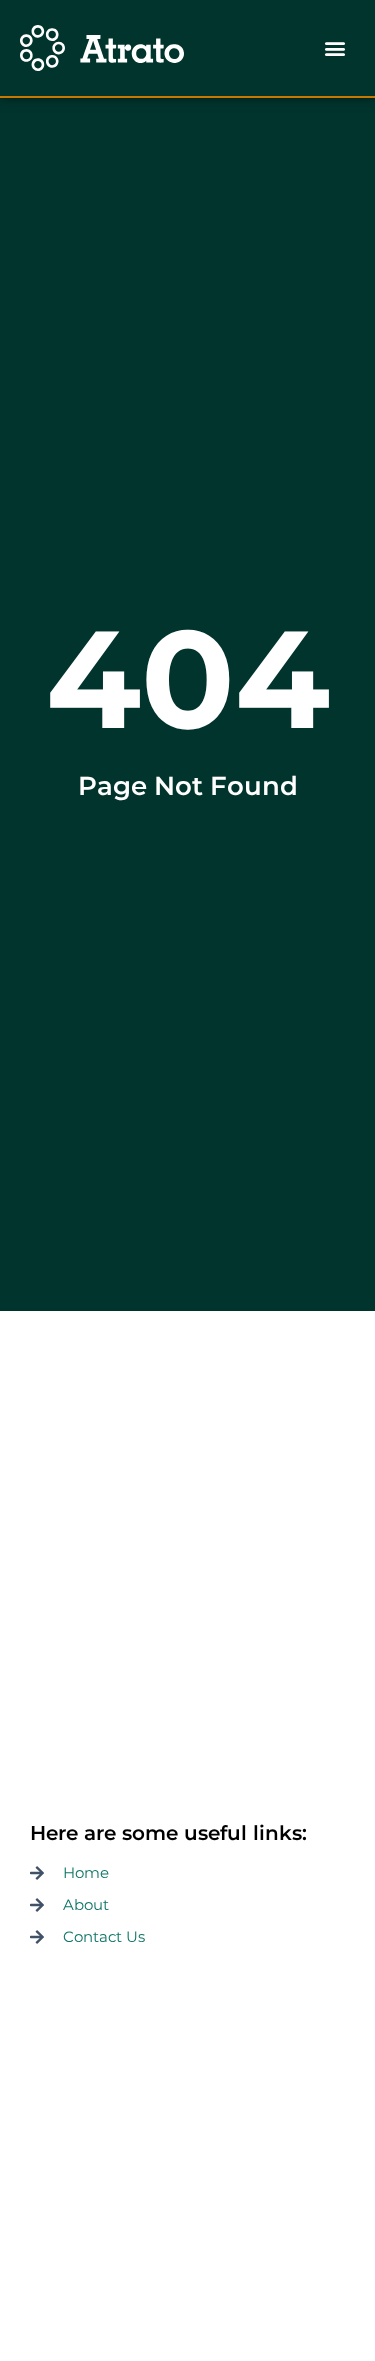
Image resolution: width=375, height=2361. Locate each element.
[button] (335, 48)
